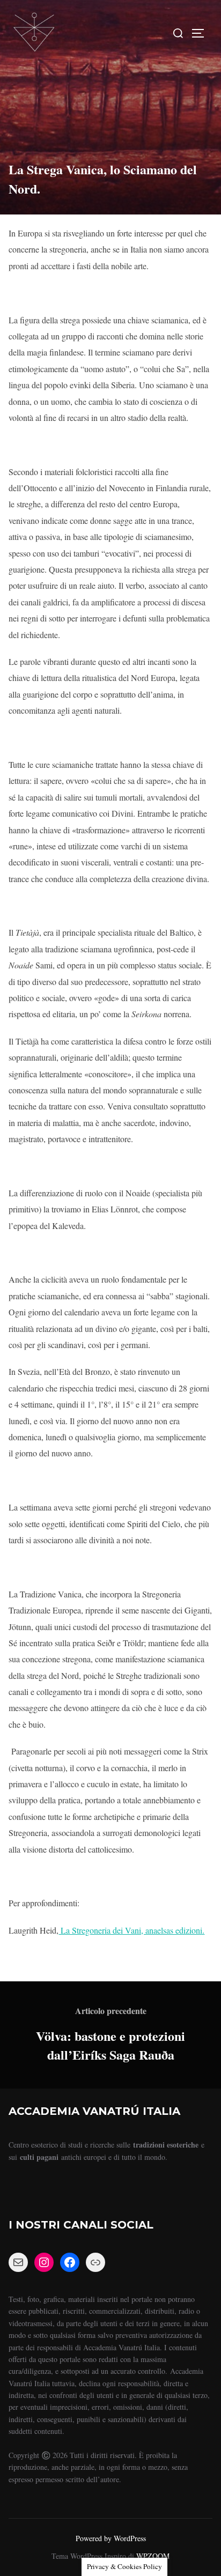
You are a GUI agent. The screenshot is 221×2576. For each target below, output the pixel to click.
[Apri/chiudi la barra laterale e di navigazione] (202, 33)
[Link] (95, 2262)
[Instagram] (44, 2262)
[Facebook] (70, 2262)
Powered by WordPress (111, 2538)
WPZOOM (153, 2556)
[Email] (18, 2262)
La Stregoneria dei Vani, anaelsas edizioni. (131, 1930)
